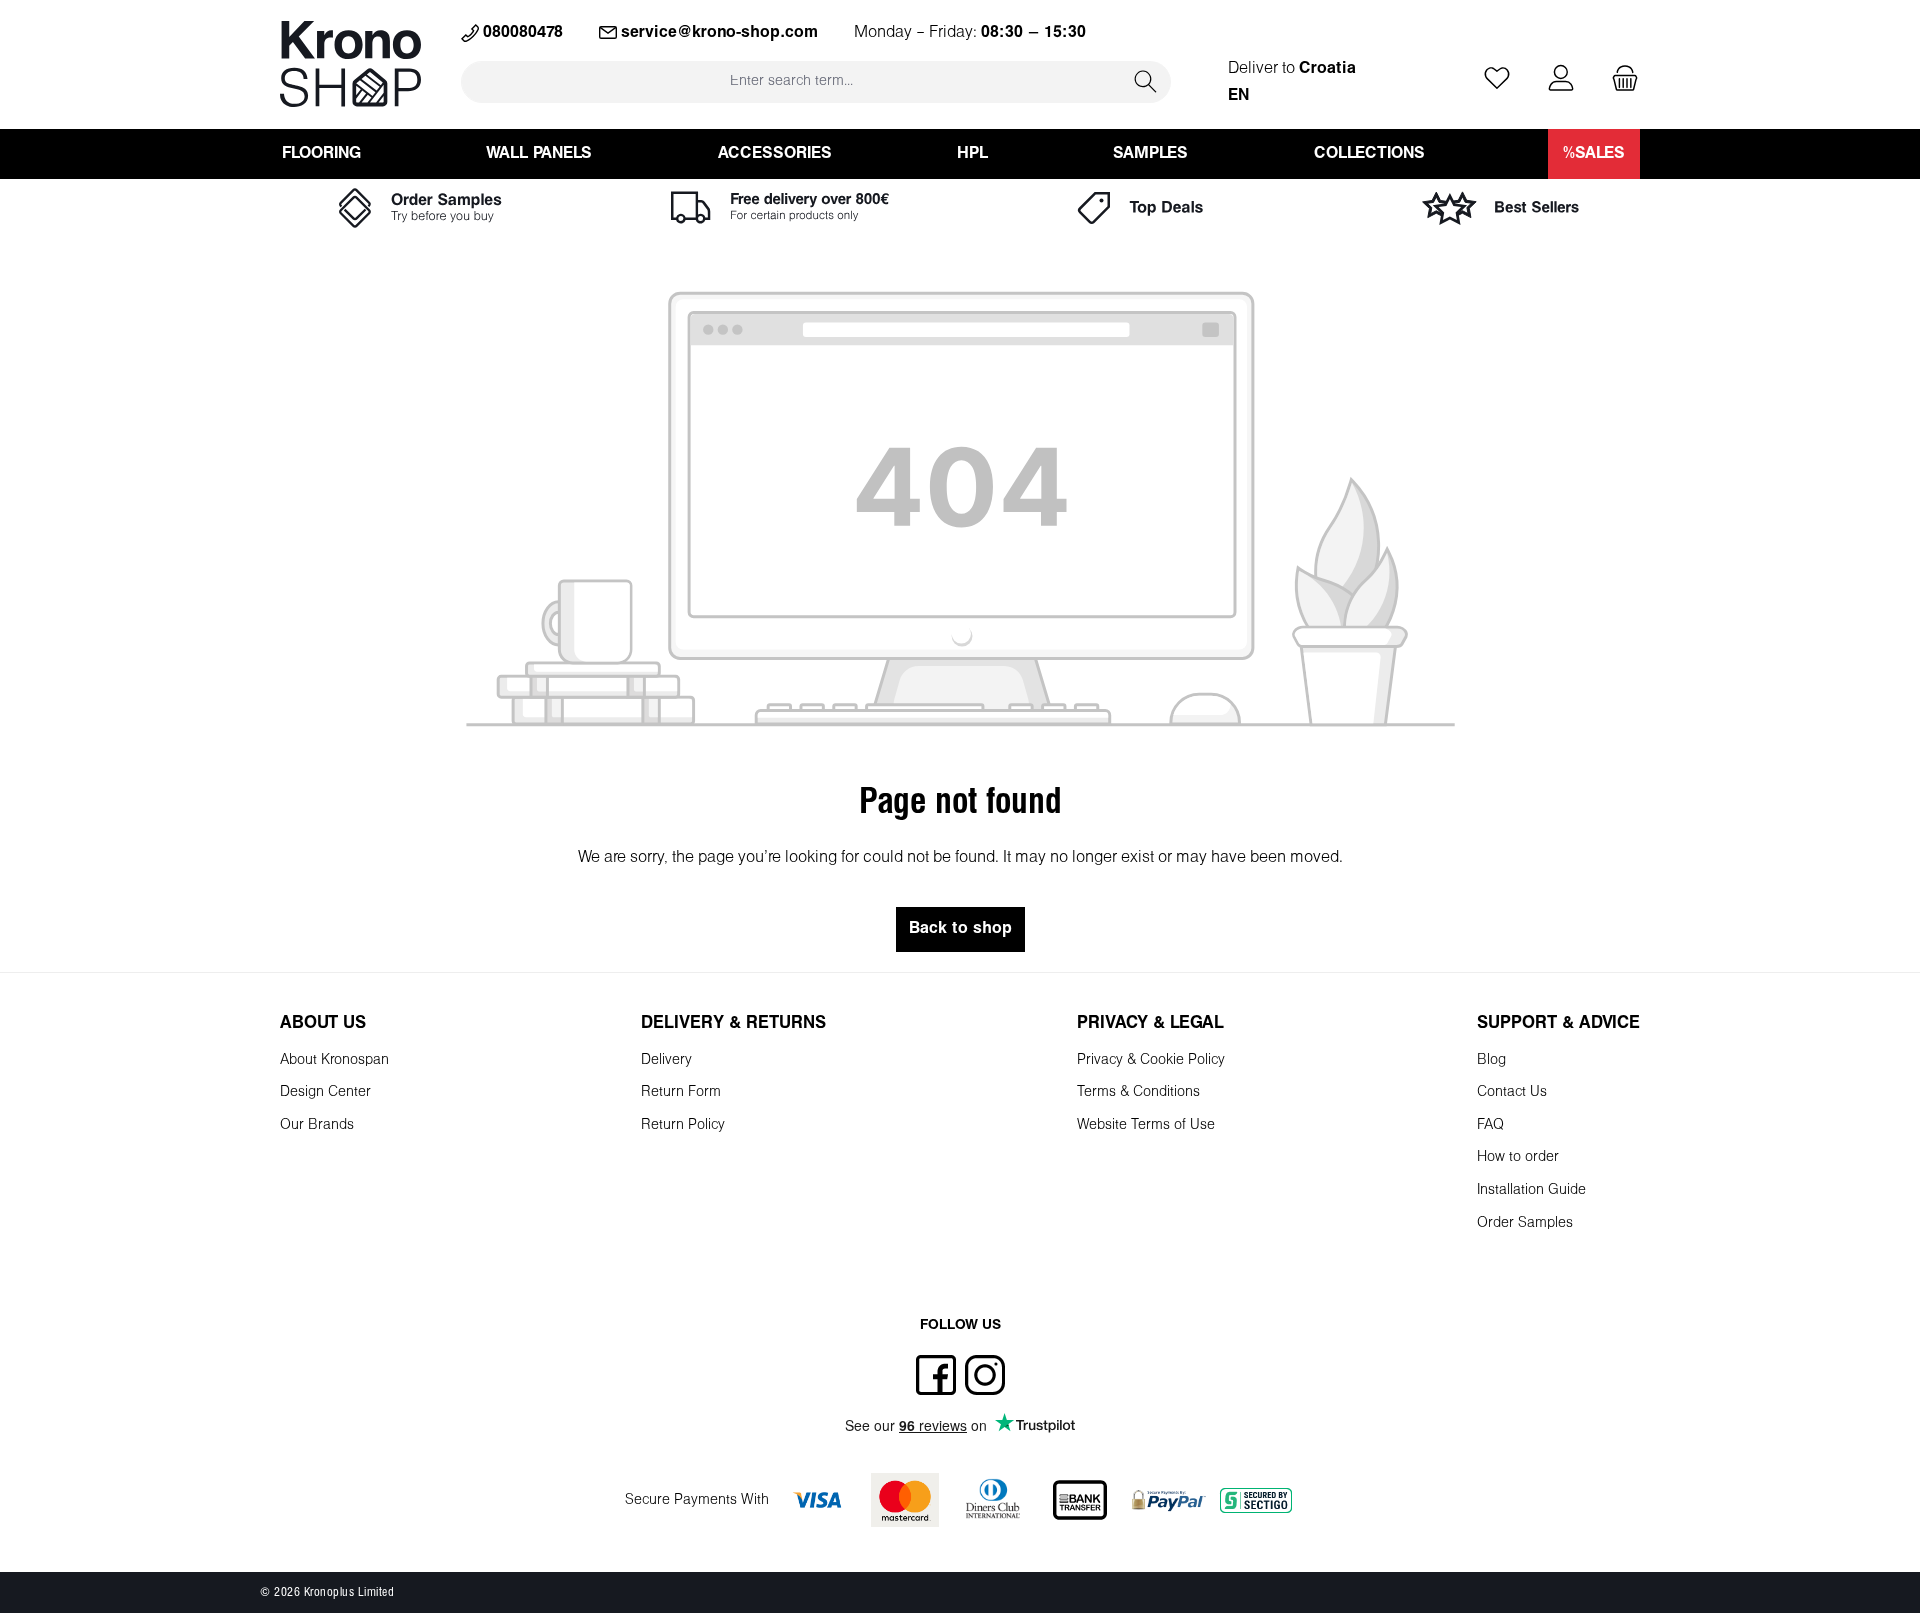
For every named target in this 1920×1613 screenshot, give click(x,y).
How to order (1518, 1157)
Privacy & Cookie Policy (1151, 1060)
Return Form (681, 1092)
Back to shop (960, 928)
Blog (1491, 1060)
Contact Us (1512, 1092)
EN (1238, 95)
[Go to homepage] (350, 64)
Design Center (325, 1092)
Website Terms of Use (1146, 1125)
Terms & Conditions (1138, 1092)
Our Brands (317, 1125)
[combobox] (791, 81)
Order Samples (1525, 1223)
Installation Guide (1531, 1190)
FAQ (1490, 1125)
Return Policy (683, 1125)
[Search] (1146, 81)
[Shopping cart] (1619, 79)
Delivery (666, 1060)
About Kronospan (334, 1060)
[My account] (1561, 79)
